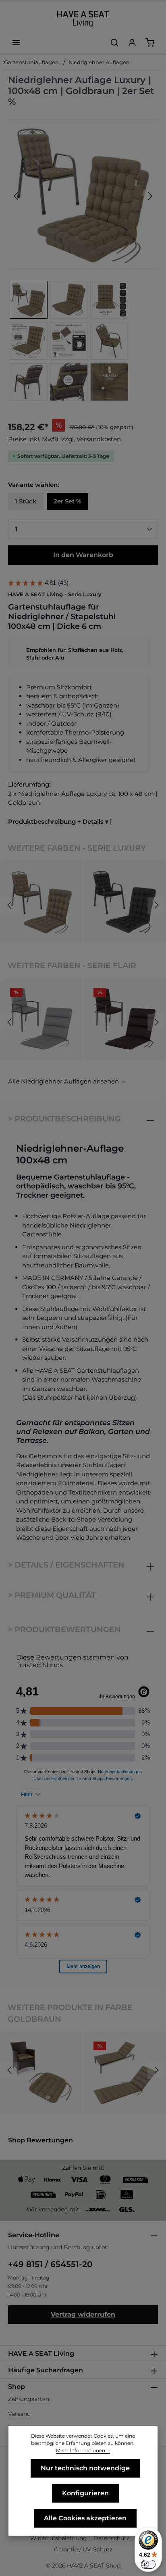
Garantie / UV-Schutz (83, 2549)
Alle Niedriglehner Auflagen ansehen (63, 1081)
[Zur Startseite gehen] (83, 19)
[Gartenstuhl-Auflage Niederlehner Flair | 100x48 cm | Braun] (125, 1019)
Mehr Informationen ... (83, 2450)
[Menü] (16, 42)
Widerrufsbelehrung (59, 2538)
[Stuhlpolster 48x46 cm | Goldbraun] (41, 2073)
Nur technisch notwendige (85, 2468)
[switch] (148, 2564)
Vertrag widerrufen (83, 2314)
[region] (83, 261)
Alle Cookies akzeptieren (85, 2518)
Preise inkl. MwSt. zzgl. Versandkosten (64, 439)
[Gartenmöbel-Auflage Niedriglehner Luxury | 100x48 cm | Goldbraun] (41, 902)
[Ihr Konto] (132, 42)
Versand (19, 2414)
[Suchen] (114, 42)
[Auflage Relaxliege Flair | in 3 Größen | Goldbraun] (125, 2073)
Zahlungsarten (29, 2399)
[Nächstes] (149, 196)
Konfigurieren (85, 2493)
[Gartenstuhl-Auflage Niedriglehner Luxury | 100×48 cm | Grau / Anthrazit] (125, 902)
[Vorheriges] (17, 196)
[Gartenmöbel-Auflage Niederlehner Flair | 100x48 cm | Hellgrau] (41, 1019)
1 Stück (26, 501)
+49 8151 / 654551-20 (50, 2264)
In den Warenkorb (83, 555)
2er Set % (67, 501)
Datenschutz (111, 2538)
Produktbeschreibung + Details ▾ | (60, 821)
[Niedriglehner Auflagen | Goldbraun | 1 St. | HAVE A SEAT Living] (83, 194)
